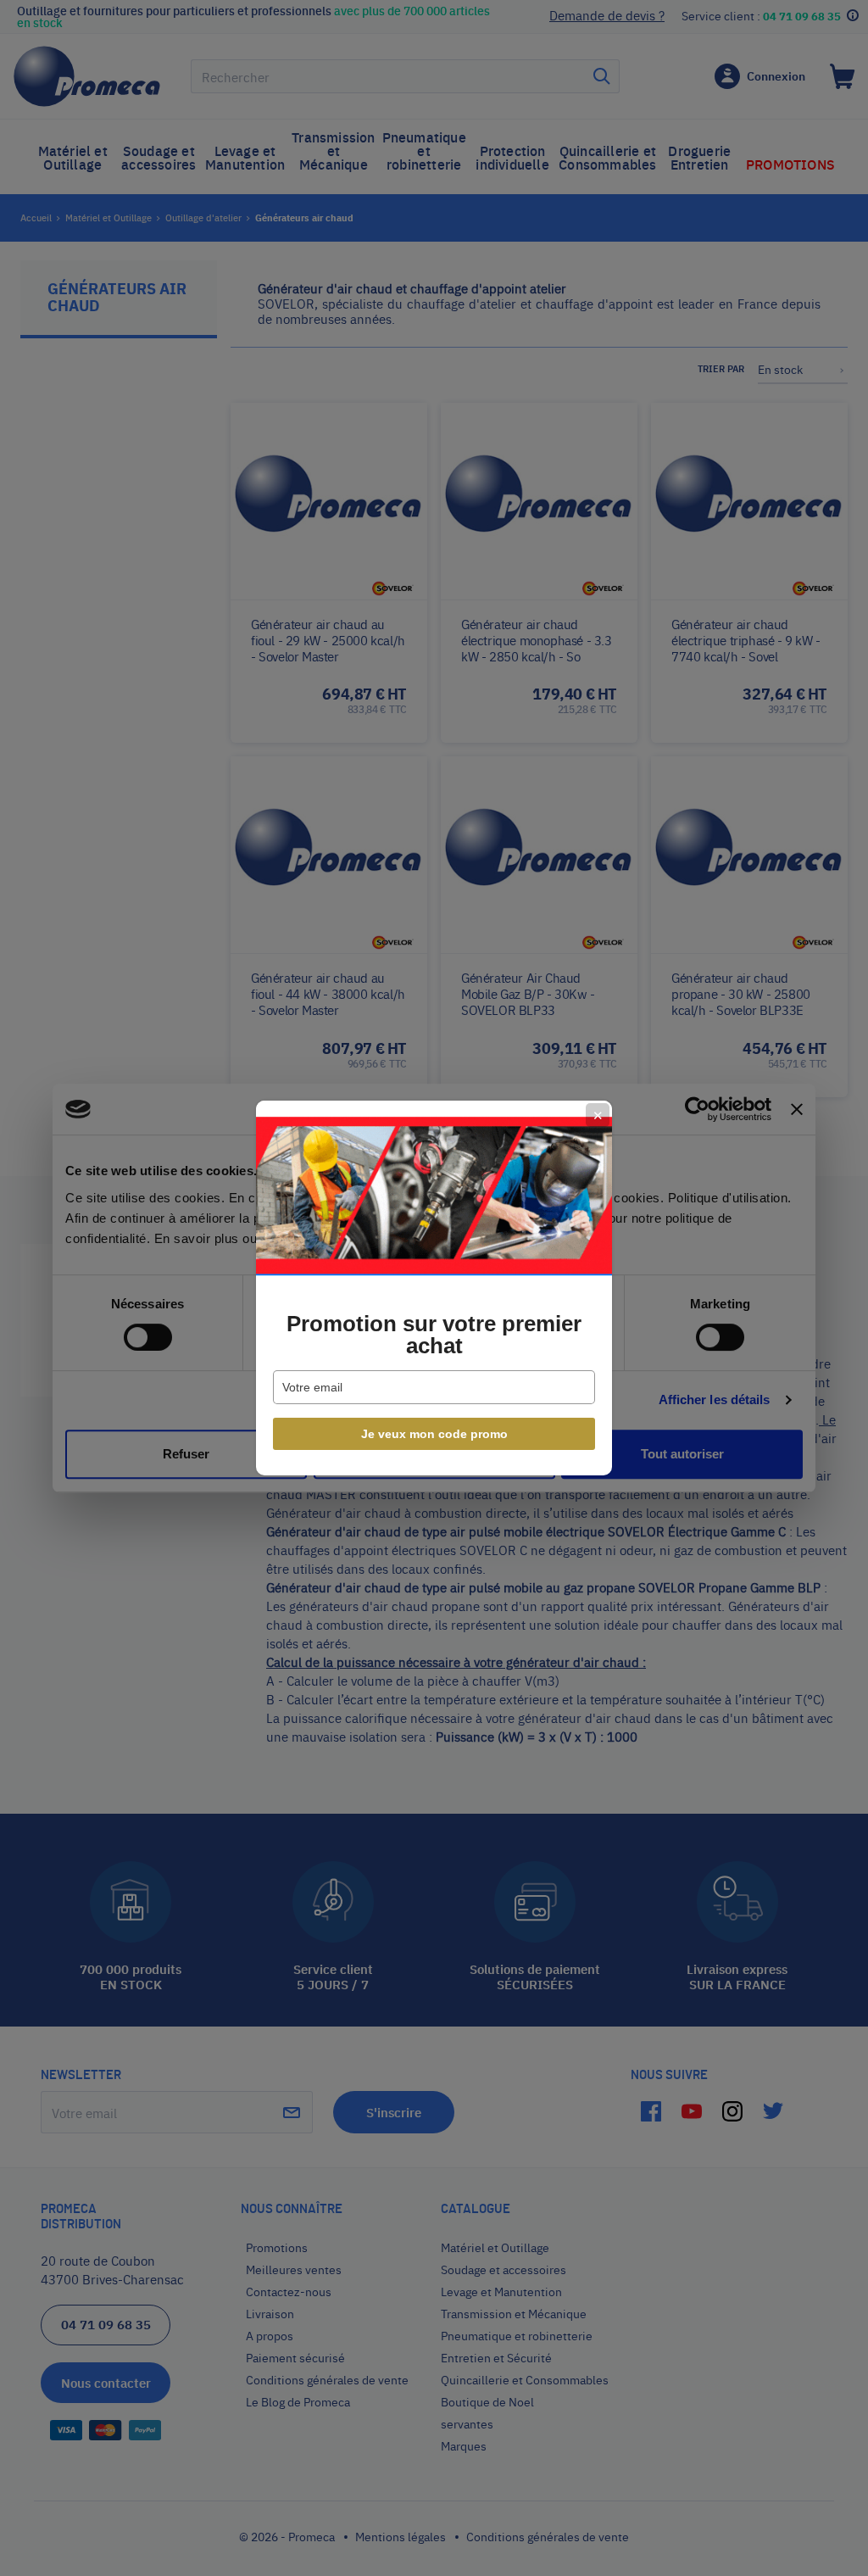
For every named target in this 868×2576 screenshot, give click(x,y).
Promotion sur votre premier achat (434, 1335)
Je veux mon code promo (434, 1434)
